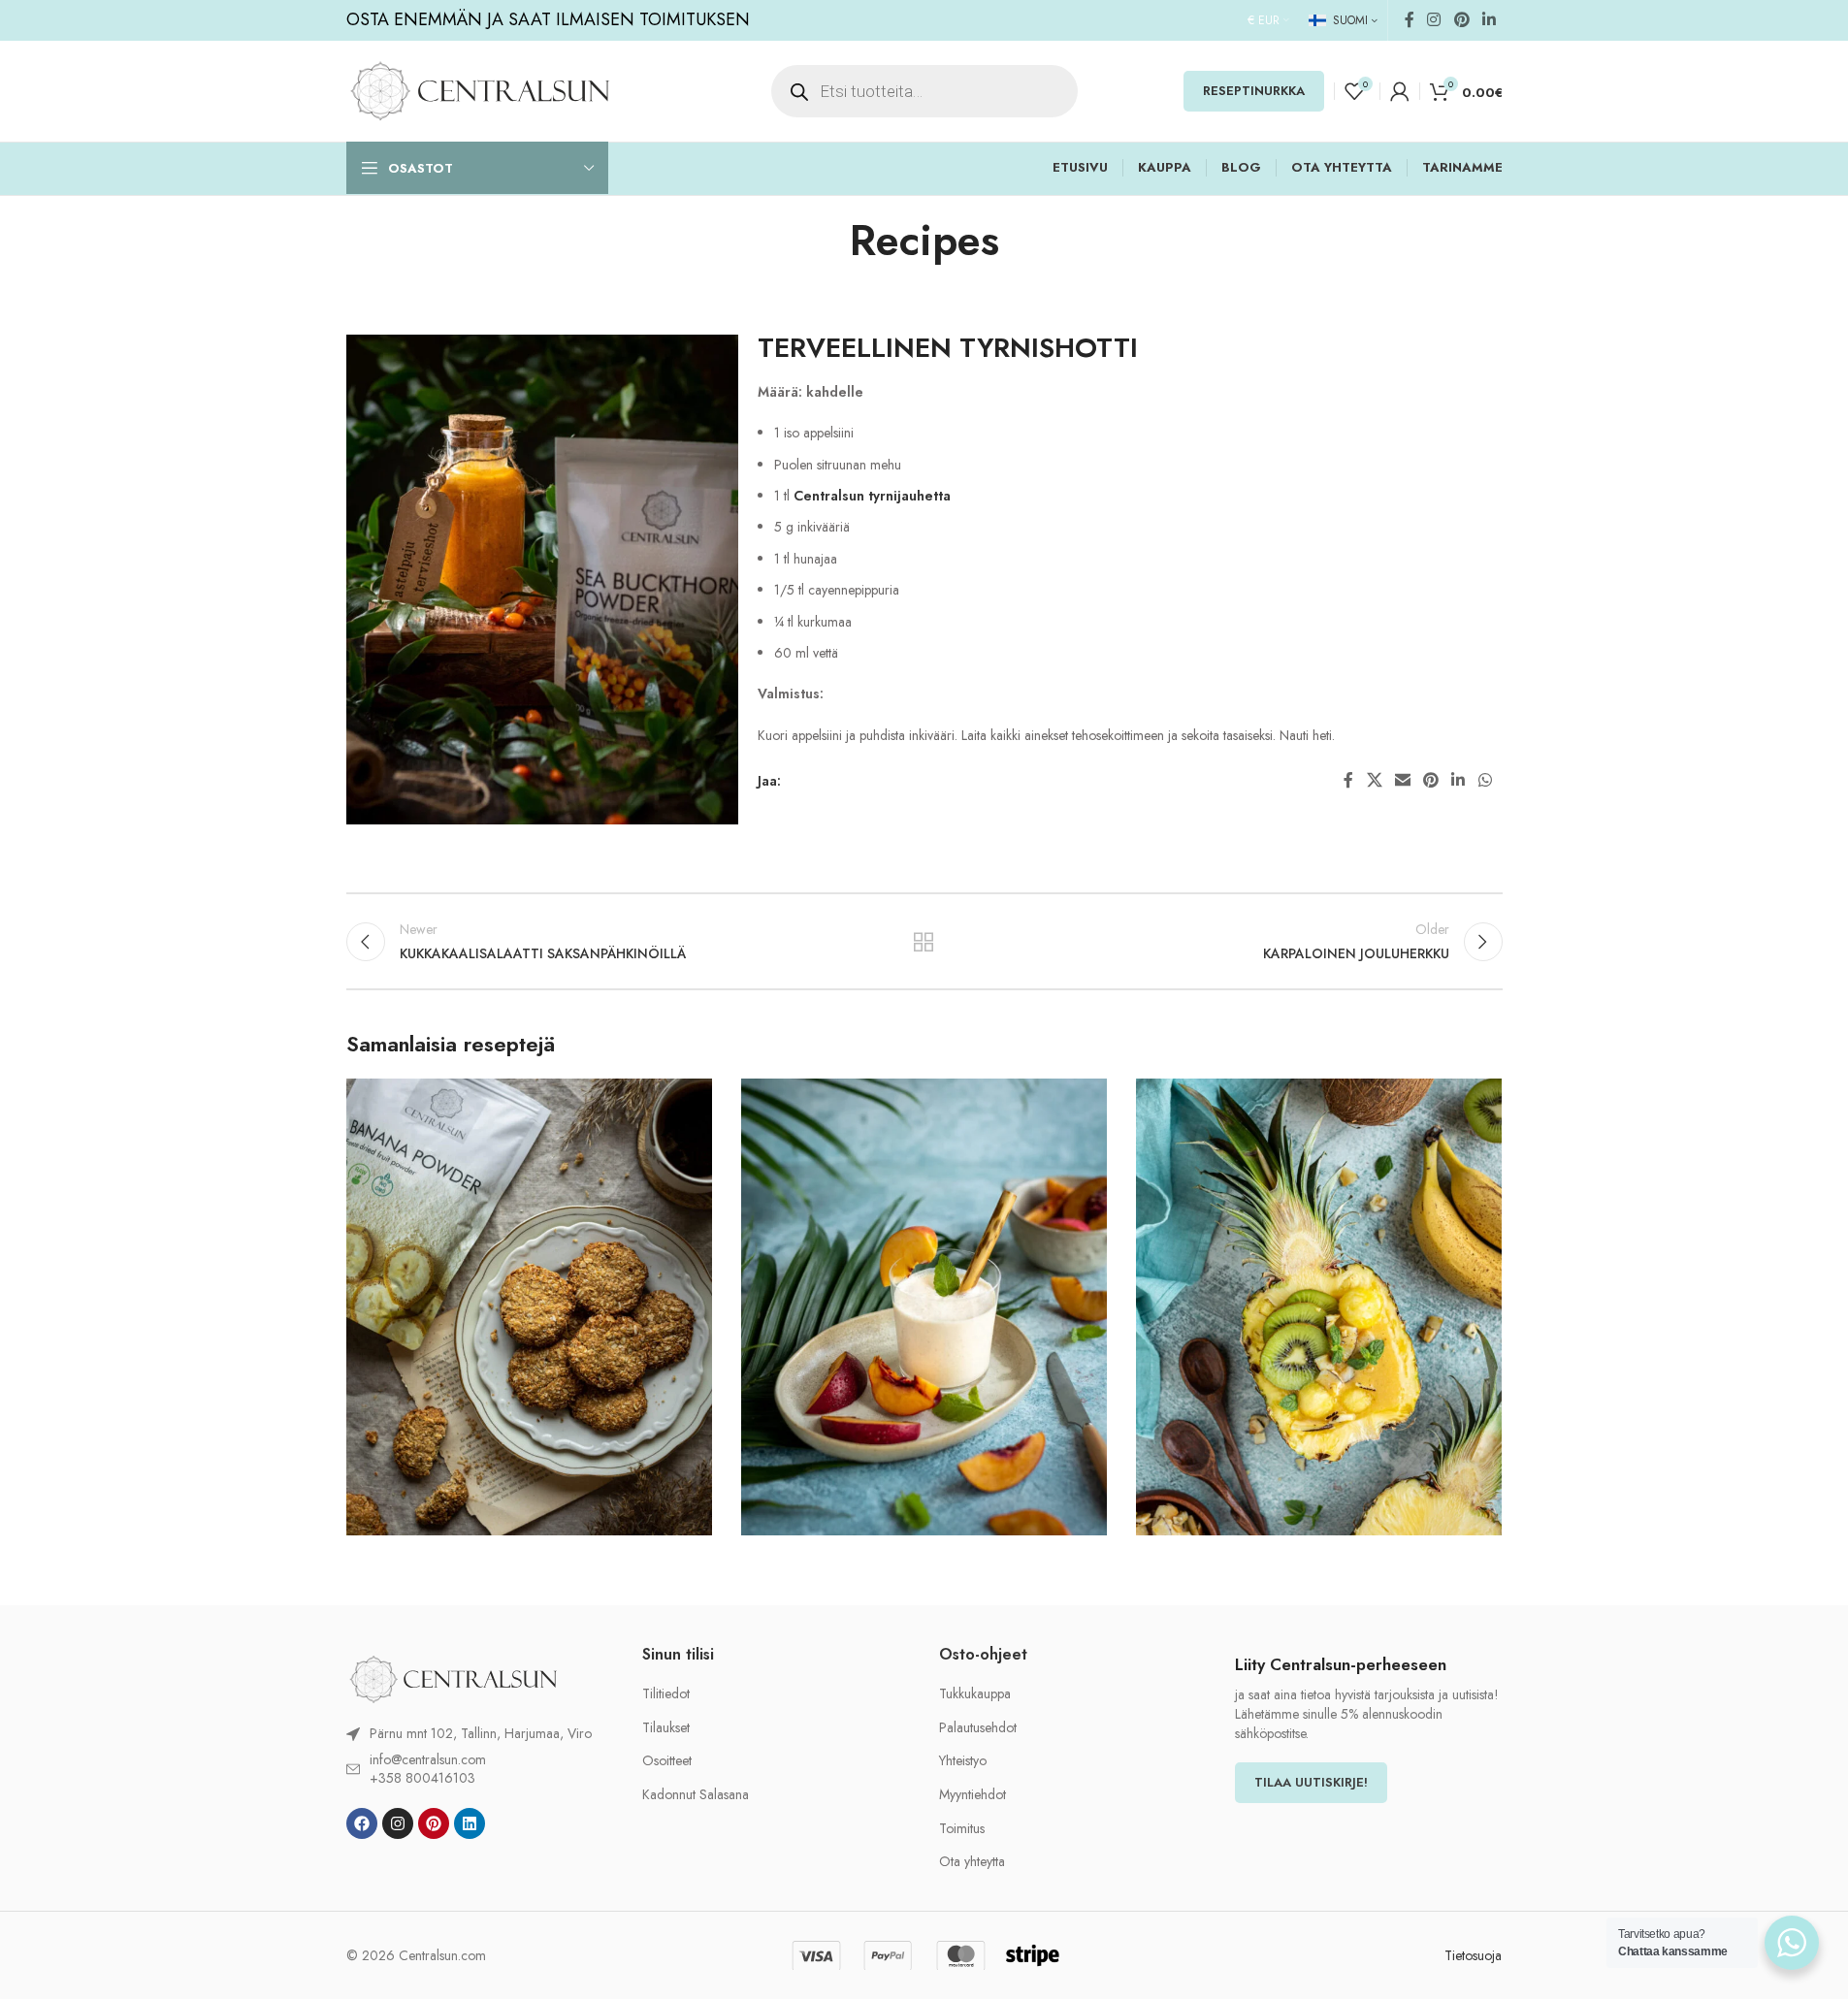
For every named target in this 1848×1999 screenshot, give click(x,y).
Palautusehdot (978, 1728)
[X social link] (1374, 780)
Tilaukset (666, 1728)
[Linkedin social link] (1489, 20)
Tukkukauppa (975, 1694)
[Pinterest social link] (1461, 20)
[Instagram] (398, 1823)
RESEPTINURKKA (1254, 91)
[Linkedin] (470, 1823)
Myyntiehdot (973, 1795)
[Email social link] (1402, 780)
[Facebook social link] (1410, 20)
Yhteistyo (963, 1761)
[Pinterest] (434, 1823)
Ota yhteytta (972, 1862)
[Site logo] (480, 89)
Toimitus (962, 1829)
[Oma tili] (1400, 91)
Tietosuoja (1473, 1955)
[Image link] (453, 1678)
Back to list (924, 942)
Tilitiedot (666, 1694)
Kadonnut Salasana (696, 1795)
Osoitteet (667, 1761)
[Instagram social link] (1434, 20)
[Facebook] (362, 1823)
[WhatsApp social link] (1485, 780)
